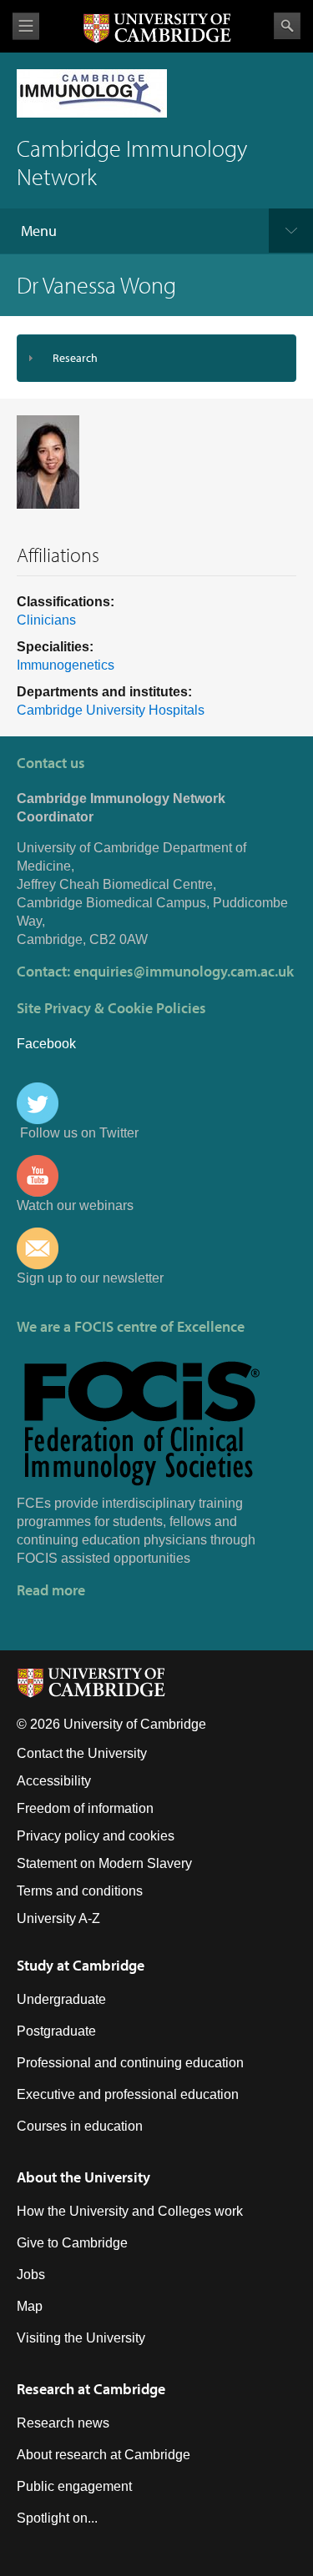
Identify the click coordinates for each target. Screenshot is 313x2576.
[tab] (156, 358)
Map (30, 2306)
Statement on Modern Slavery (104, 1863)
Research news (63, 2423)
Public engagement (74, 2486)
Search (287, 26)
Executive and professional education (128, 2094)
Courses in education (80, 2126)
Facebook (46, 1044)
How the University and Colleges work (130, 2211)
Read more (51, 1590)
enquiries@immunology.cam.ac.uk (184, 971)
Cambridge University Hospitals (111, 710)
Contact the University (82, 1753)
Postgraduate (56, 2031)
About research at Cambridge (103, 2455)
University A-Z (58, 1918)
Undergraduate (61, 1999)
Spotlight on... (57, 2518)
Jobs (31, 2275)
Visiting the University (81, 2338)
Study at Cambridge (81, 1965)
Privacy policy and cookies (96, 1836)
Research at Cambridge (91, 2389)
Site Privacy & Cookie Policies (111, 1008)
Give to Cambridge (72, 2243)
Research (75, 358)
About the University (83, 2177)
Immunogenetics (66, 665)
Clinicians (46, 620)
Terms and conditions (80, 1891)
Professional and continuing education (130, 2063)
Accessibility (54, 1781)
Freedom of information (85, 1808)
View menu (26, 26)
